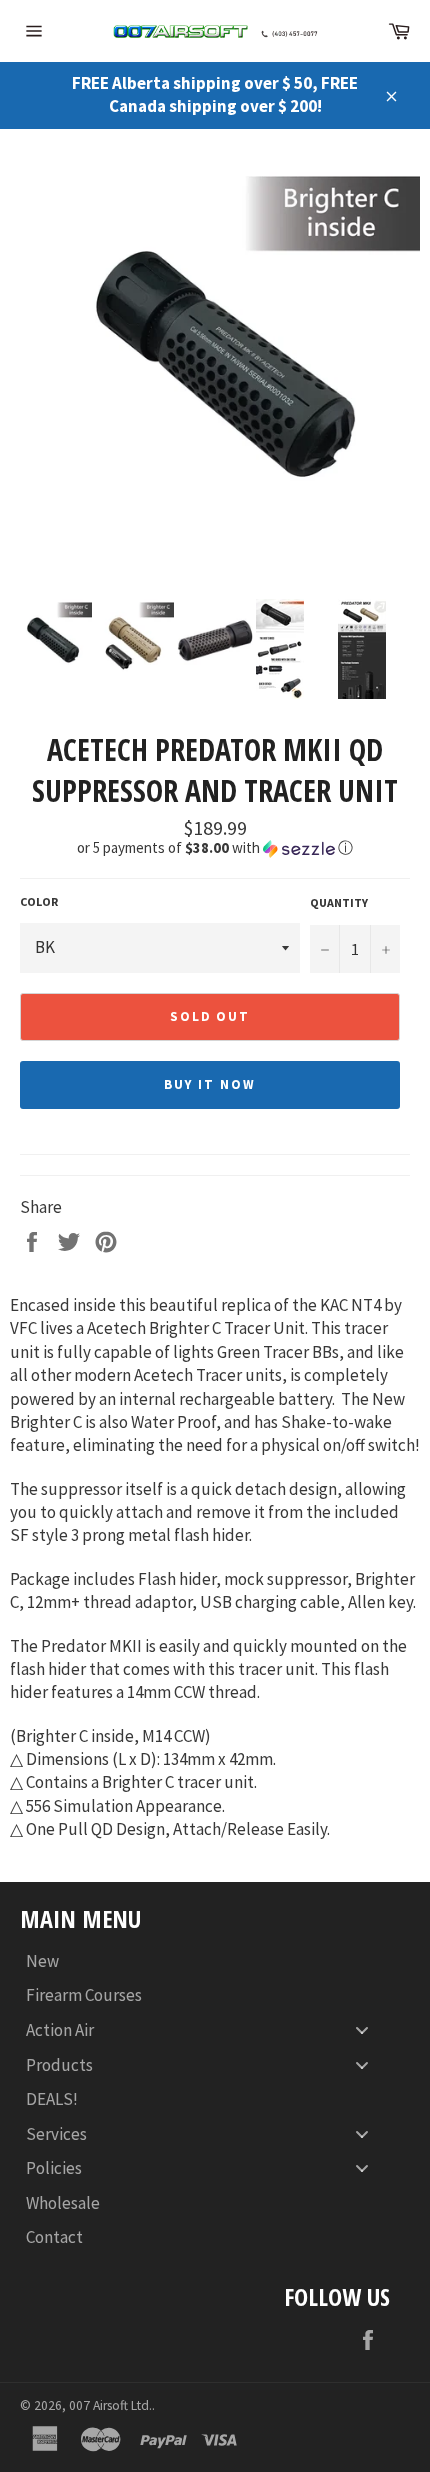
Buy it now (210, 1084)
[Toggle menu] (362, 2030)
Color (39, 901)
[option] (215, 364)
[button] (215, 848)
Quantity (339, 902)
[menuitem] (205, 1961)
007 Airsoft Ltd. (110, 2405)
